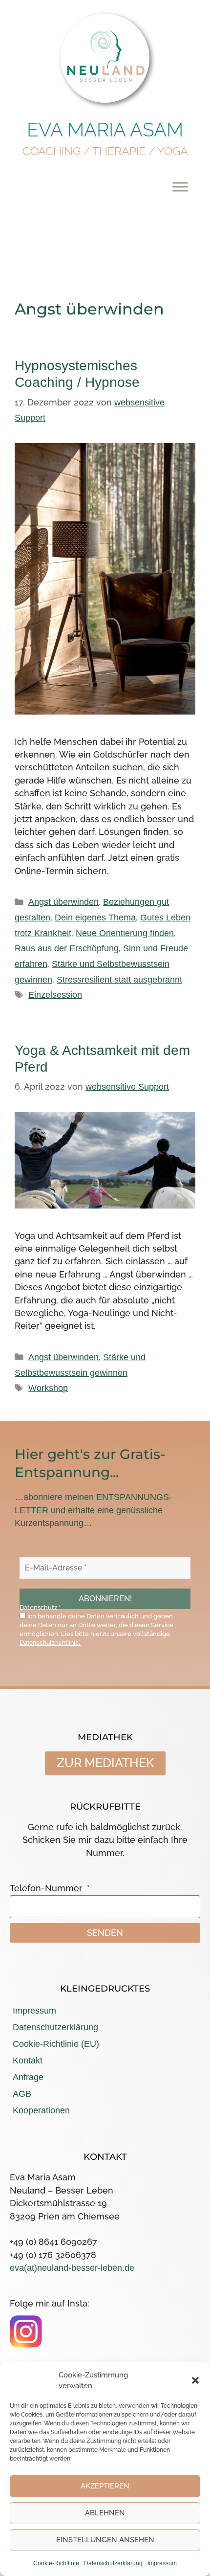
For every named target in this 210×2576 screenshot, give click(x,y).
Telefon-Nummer (47, 1888)
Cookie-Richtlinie (56, 2563)
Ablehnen (105, 2513)
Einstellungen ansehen (105, 2540)
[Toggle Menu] (180, 187)
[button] (195, 2380)
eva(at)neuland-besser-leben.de (72, 2268)
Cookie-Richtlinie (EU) (56, 2044)
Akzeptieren (105, 2486)
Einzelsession (55, 995)
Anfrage (28, 2077)
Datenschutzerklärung (113, 2563)
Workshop (48, 1388)
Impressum (162, 2563)
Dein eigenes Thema (95, 918)
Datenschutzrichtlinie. (50, 1643)
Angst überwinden (63, 902)
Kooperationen (41, 2110)
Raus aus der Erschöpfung (67, 948)
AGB (22, 2094)
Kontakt (28, 2061)
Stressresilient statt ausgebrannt (119, 980)
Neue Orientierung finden (125, 933)
